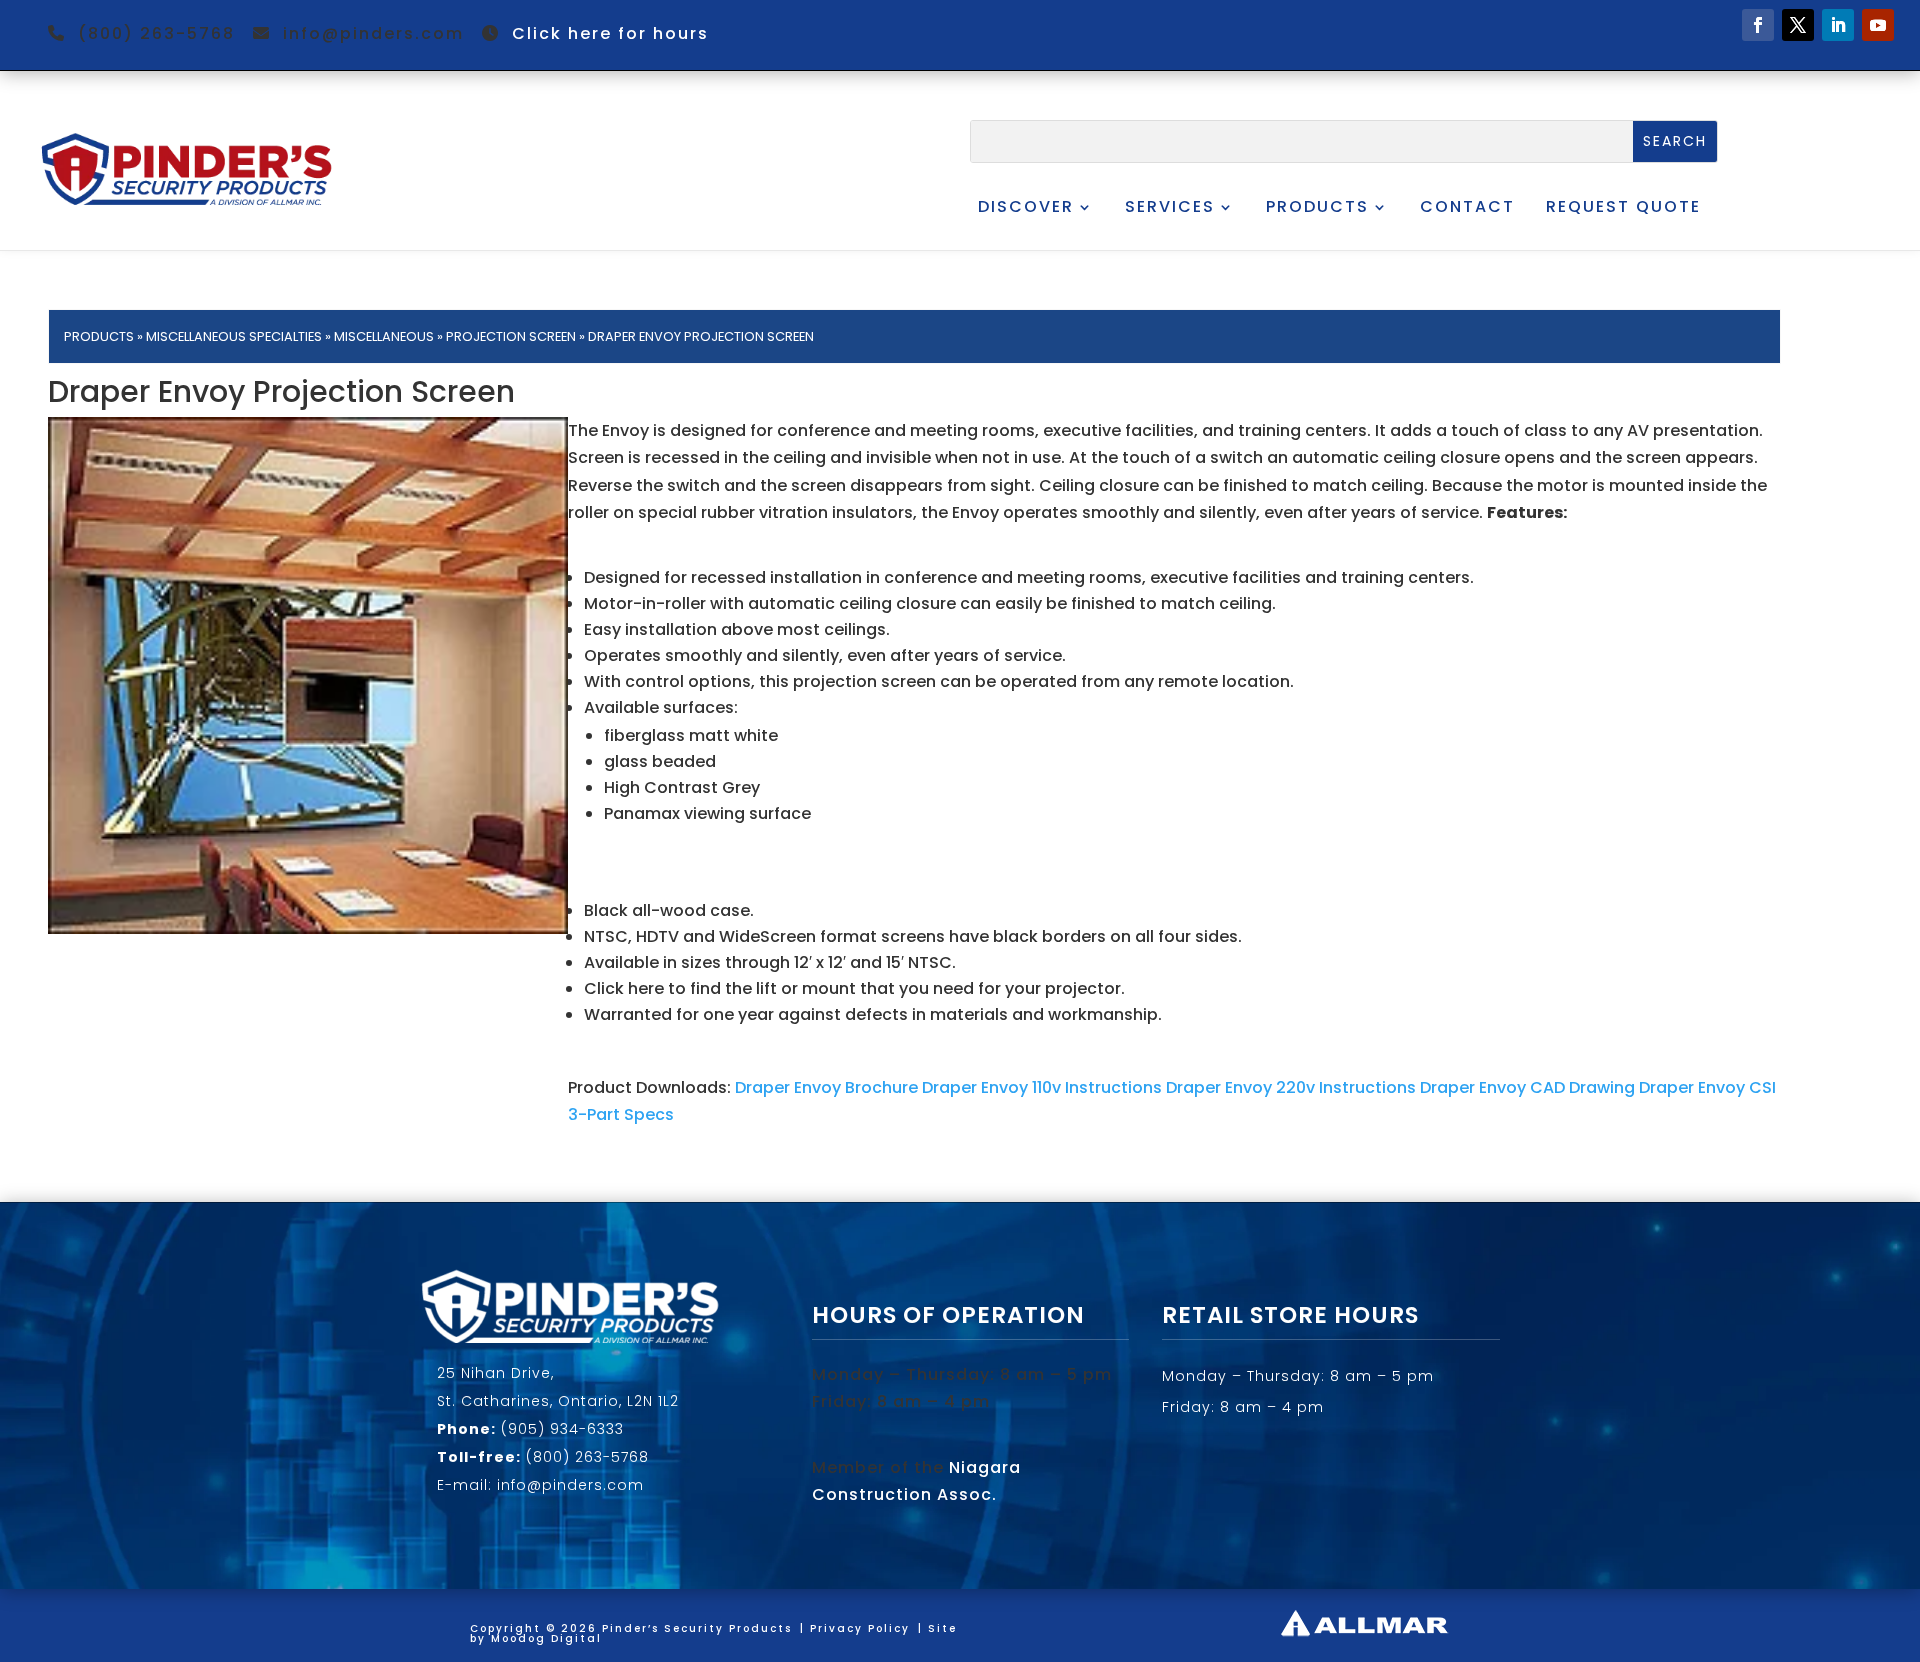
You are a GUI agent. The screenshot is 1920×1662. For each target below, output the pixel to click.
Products (1317, 206)
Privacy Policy (860, 1628)
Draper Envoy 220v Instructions (1291, 1087)
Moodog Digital (546, 1638)
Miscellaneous (384, 336)
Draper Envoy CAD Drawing (1527, 1087)
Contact (1467, 206)
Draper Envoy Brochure (826, 1087)
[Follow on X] (1798, 25)
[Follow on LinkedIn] (1838, 25)
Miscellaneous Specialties (234, 336)
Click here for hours (610, 33)
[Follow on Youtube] (1878, 25)
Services (1170, 206)
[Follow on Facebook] (1758, 25)
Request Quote (1623, 206)
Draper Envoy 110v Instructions (1042, 1087)
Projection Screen (511, 336)
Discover (1026, 206)
